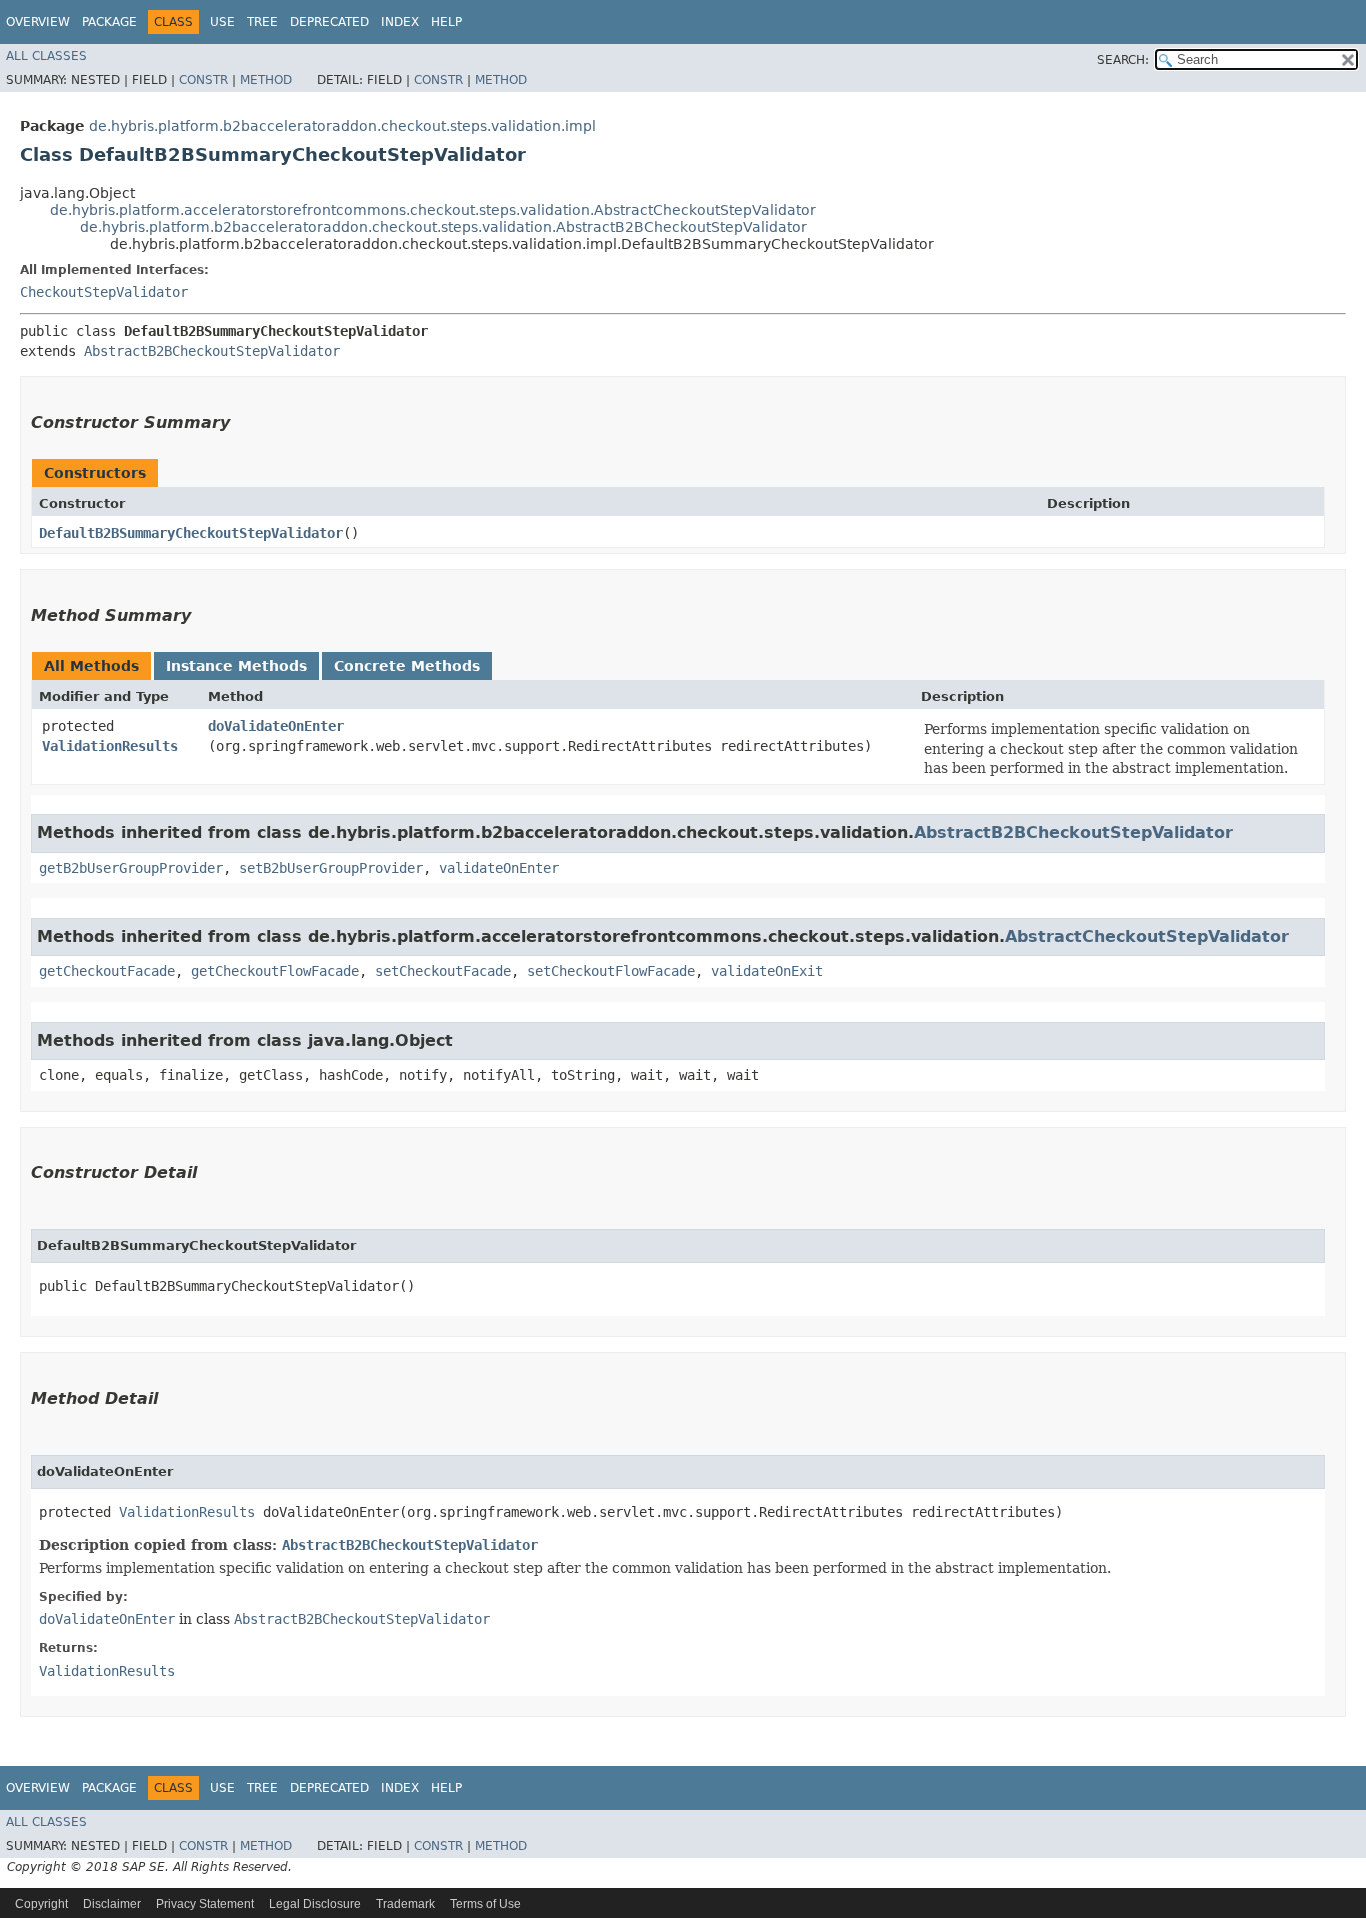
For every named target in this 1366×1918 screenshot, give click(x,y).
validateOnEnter (499, 868)
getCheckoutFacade (107, 971)
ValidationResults (110, 746)
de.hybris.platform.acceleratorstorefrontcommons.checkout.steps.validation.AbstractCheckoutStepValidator (433, 210)
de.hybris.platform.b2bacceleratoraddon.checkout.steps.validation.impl (342, 126)
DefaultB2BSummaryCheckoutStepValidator (191, 533)
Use (222, 22)
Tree (262, 22)
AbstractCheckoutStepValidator (1147, 936)
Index (400, 22)
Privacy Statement (205, 1904)
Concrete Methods (407, 666)
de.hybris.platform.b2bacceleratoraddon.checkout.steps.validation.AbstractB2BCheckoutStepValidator (443, 227)
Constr (203, 80)
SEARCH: (1123, 60)
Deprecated (329, 22)
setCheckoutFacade (443, 971)
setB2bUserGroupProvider (331, 868)
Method (266, 80)
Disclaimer (112, 1904)
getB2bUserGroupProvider (131, 868)
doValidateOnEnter (276, 726)
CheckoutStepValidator (104, 292)
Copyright (41, 1904)
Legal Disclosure (315, 1904)
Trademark (405, 1904)
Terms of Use (485, 1904)
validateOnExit (767, 971)
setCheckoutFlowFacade (611, 971)
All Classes (46, 56)
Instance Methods (236, 666)
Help (446, 22)
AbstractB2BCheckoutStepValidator (212, 351)
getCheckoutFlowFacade (275, 971)
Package (109, 22)
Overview (38, 22)
